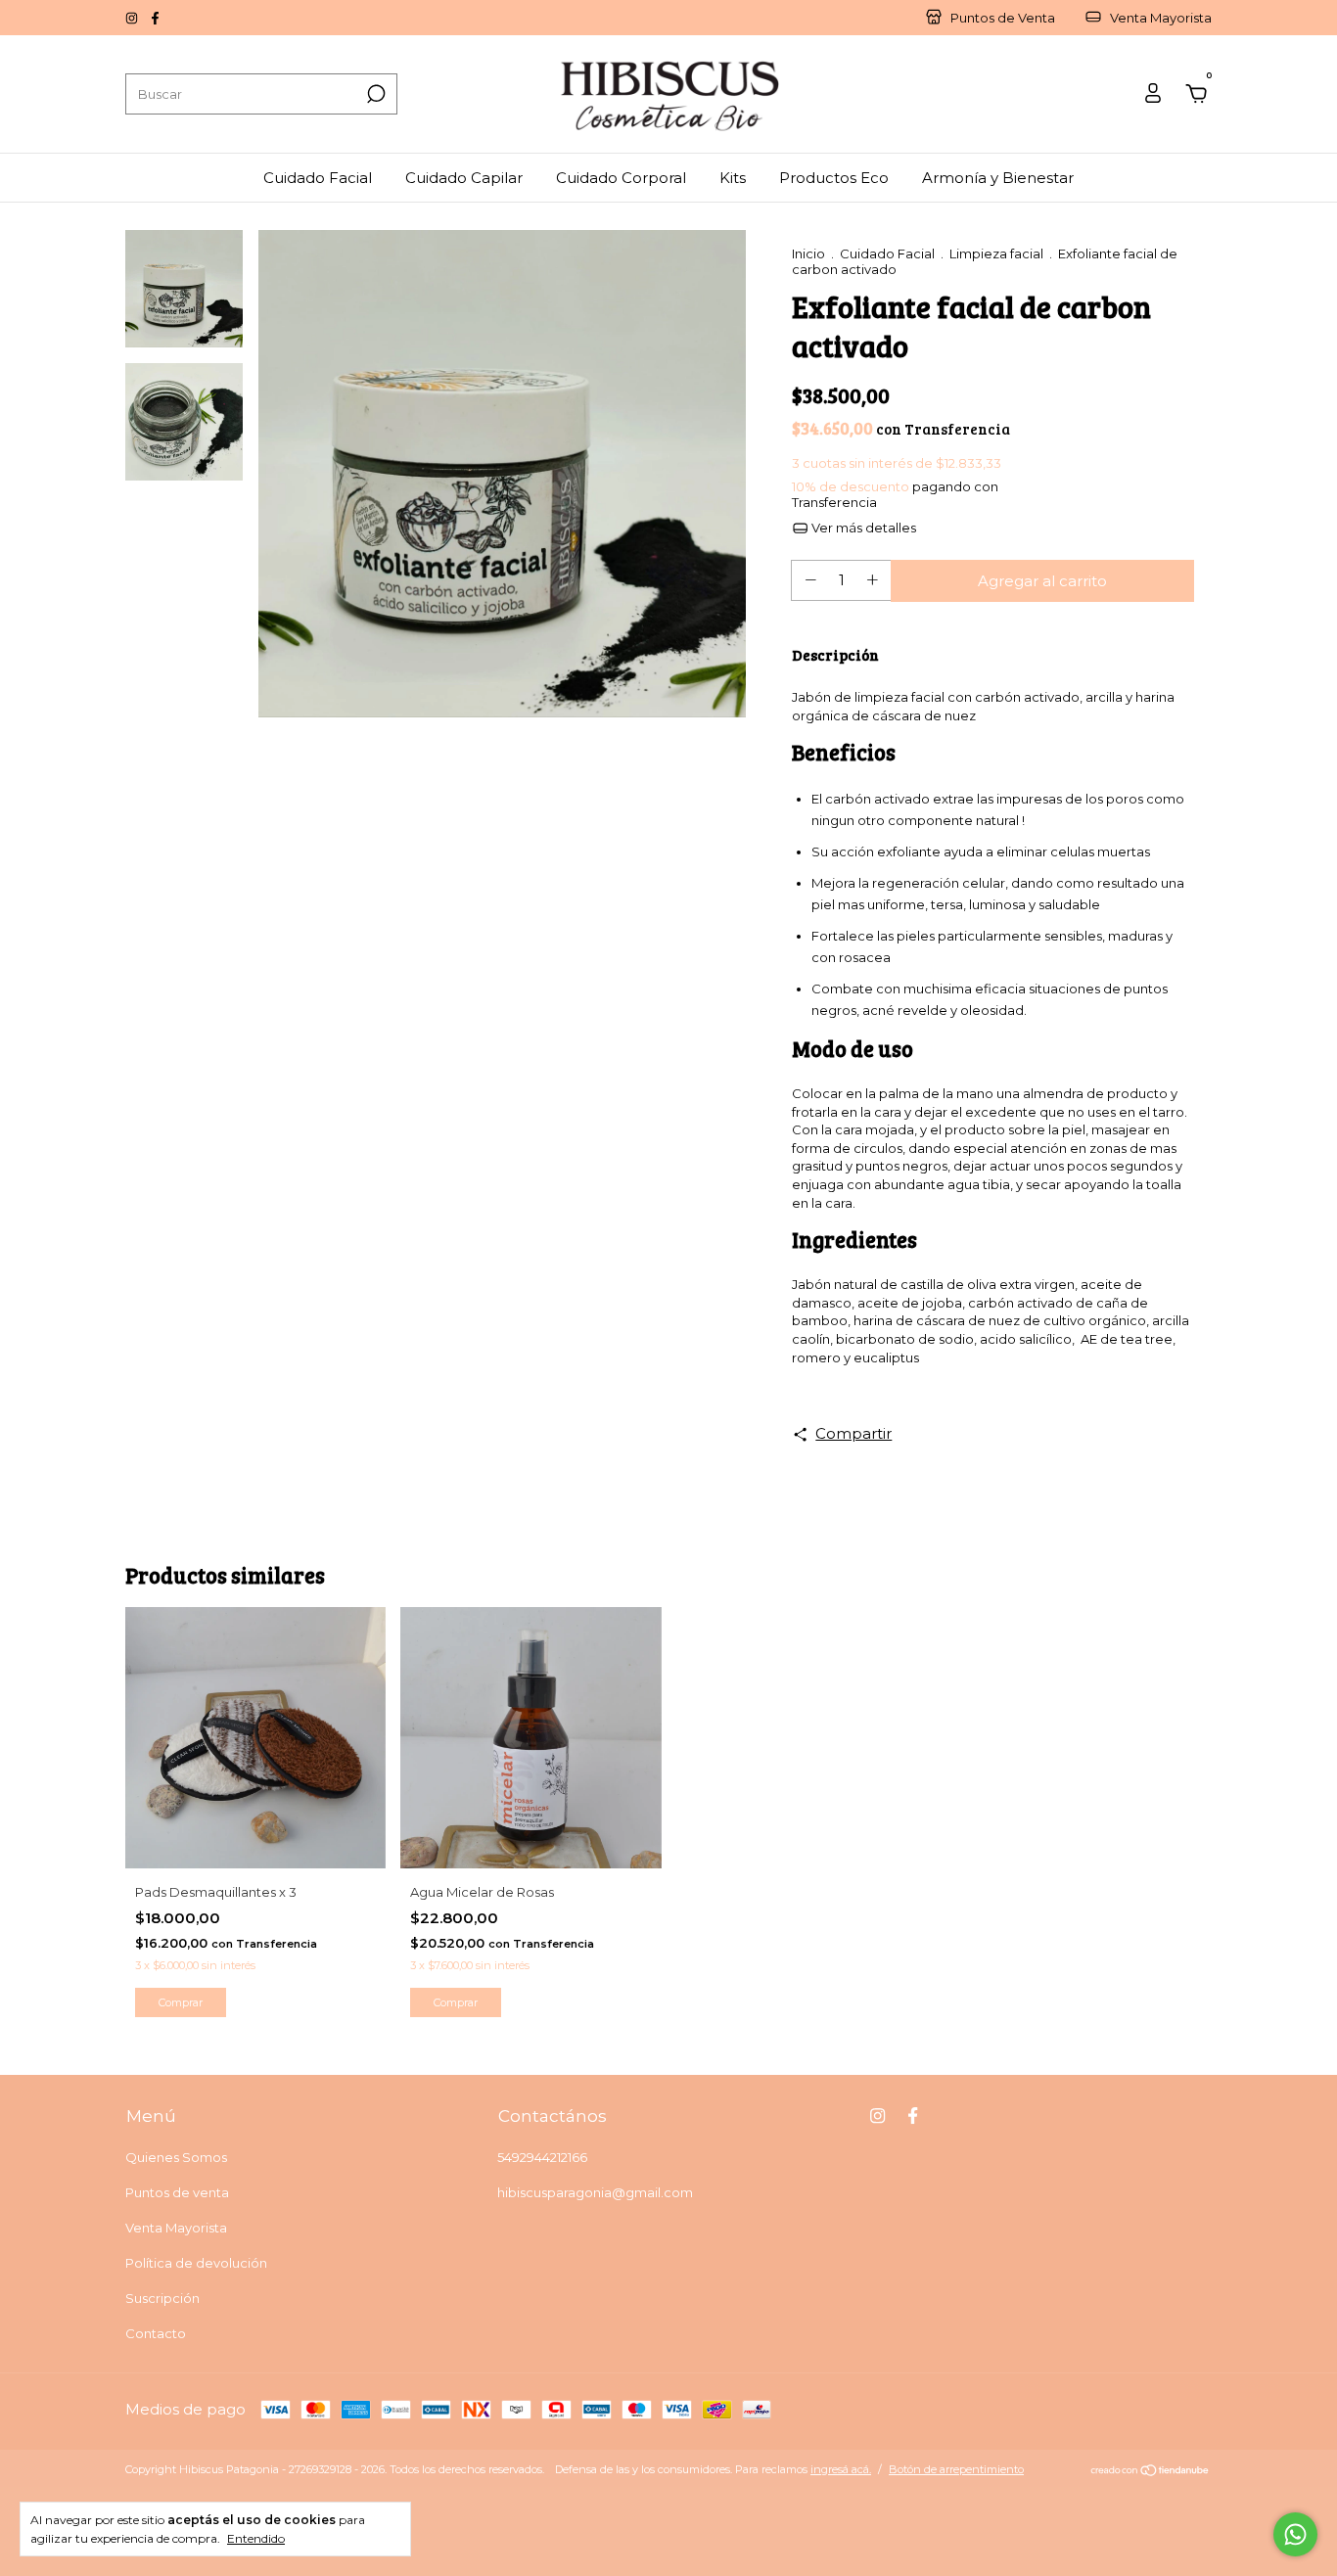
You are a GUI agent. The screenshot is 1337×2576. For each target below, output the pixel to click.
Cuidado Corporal (621, 178)
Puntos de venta (177, 2192)
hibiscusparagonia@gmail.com (595, 2192)
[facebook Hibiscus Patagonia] (155, 18)
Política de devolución (196, 2263)
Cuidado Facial (318, 178)
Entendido (256, 2538)
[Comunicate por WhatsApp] (1295, 2534)
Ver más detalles (862, 528)
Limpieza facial (996, 253)
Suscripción (162, 2298)
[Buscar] (374, 94)
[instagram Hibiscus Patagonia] (133, 18)
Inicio (808, 253)
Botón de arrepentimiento (956, 2469)
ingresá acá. (841, 2469)
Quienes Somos (176, 2157)
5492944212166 (542, 2157)
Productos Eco (834, 178)
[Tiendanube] (1151, 2472)
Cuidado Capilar (464, 178)
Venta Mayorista (176, 2228)
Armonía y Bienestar (998, 178)
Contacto (156, 2333)
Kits (733, 178)
